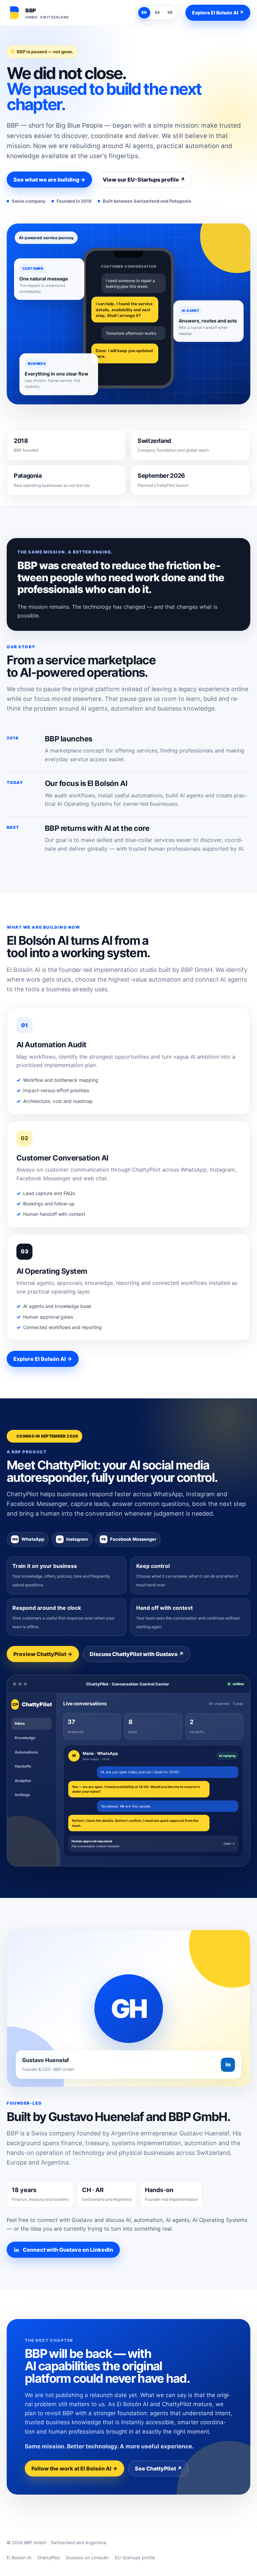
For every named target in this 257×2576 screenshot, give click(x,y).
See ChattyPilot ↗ (158, 2468)
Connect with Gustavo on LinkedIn (68, 2250)
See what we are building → (49, 180)
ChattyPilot (49, 2558)
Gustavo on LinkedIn (87, 2558)
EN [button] (144, 12)
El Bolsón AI (19, 2558)
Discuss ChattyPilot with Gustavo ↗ (137, 1654)
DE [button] (170, 12)
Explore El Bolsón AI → (43, 1359)
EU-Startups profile (135, 2558)
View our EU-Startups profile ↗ (144, 180)
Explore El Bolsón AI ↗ (218, 13)
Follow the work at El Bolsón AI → (74, 2468)
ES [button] (157, 12)
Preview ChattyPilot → (43, 1654)
